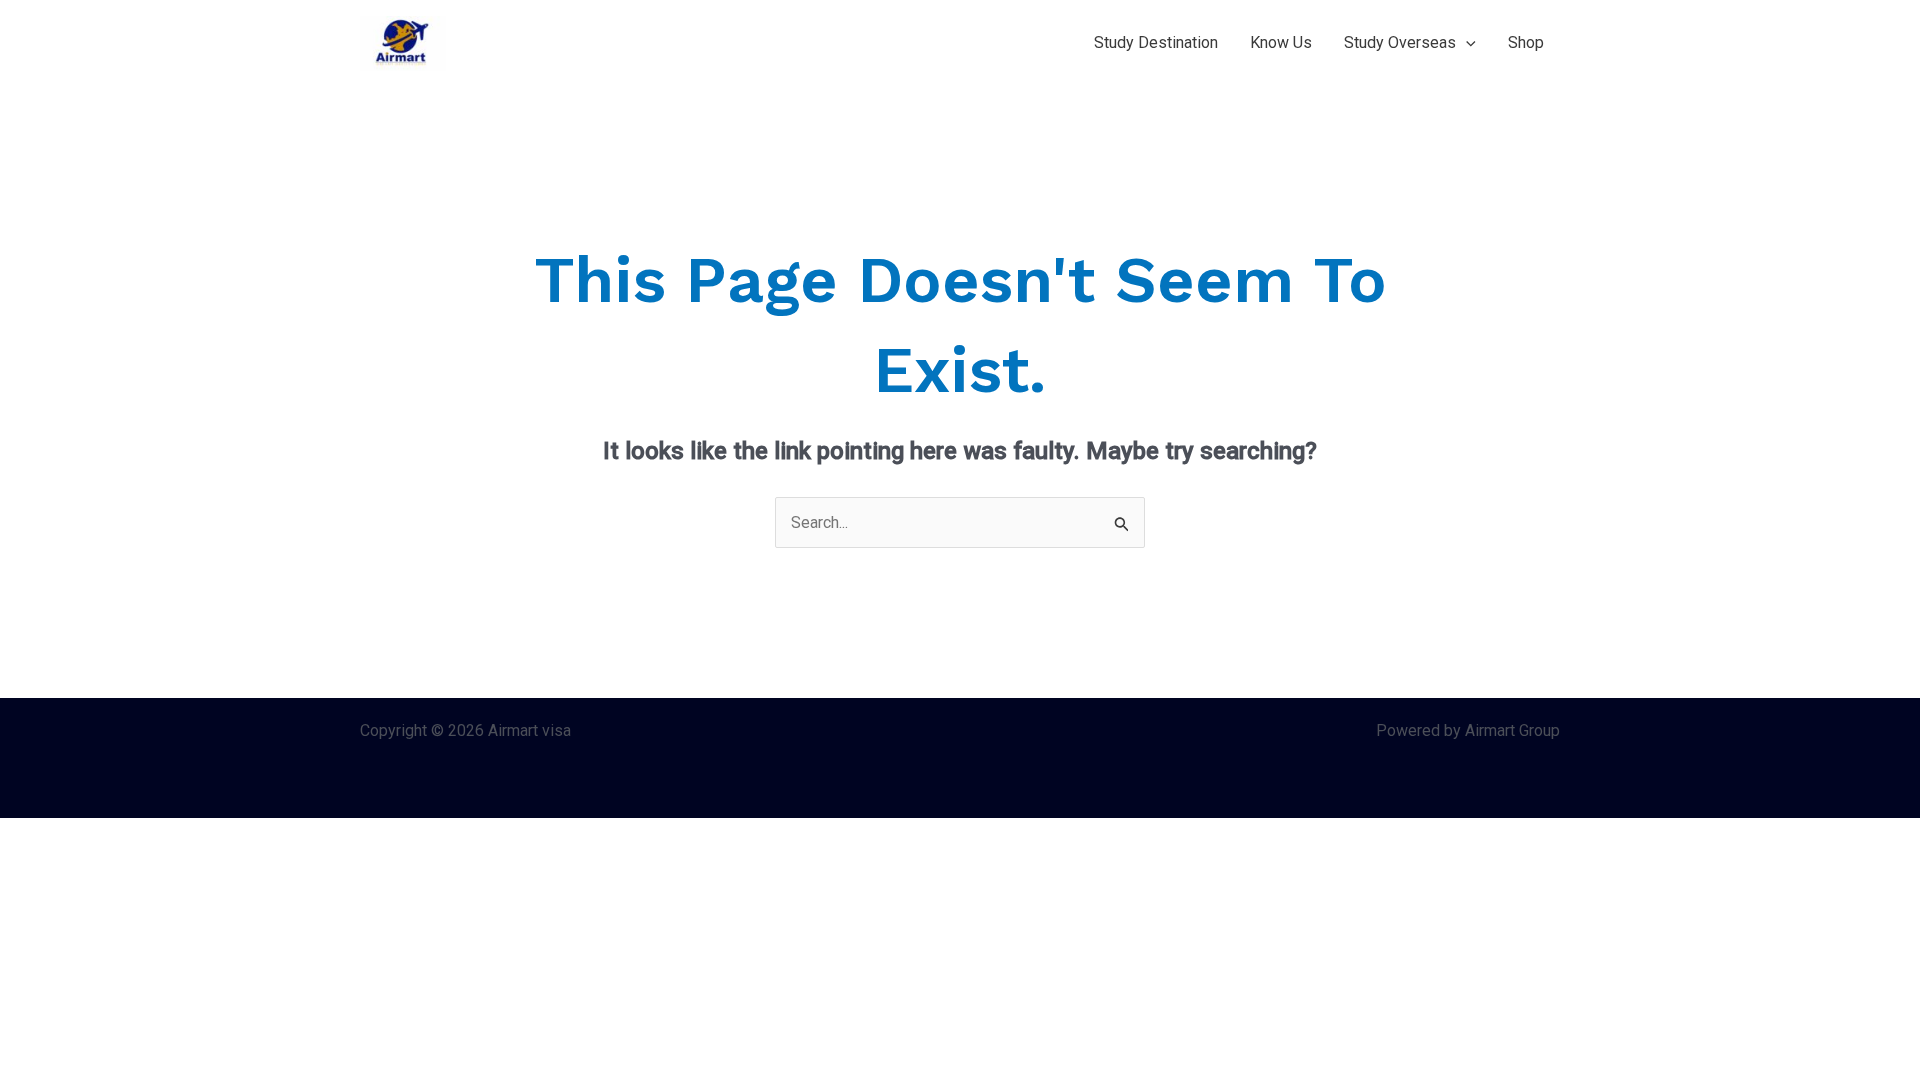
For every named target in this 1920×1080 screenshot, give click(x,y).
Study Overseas (1400, 42)
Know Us (1281, 42)
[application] (1466, 43)
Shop (1526, 42)
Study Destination (1156, 42)
